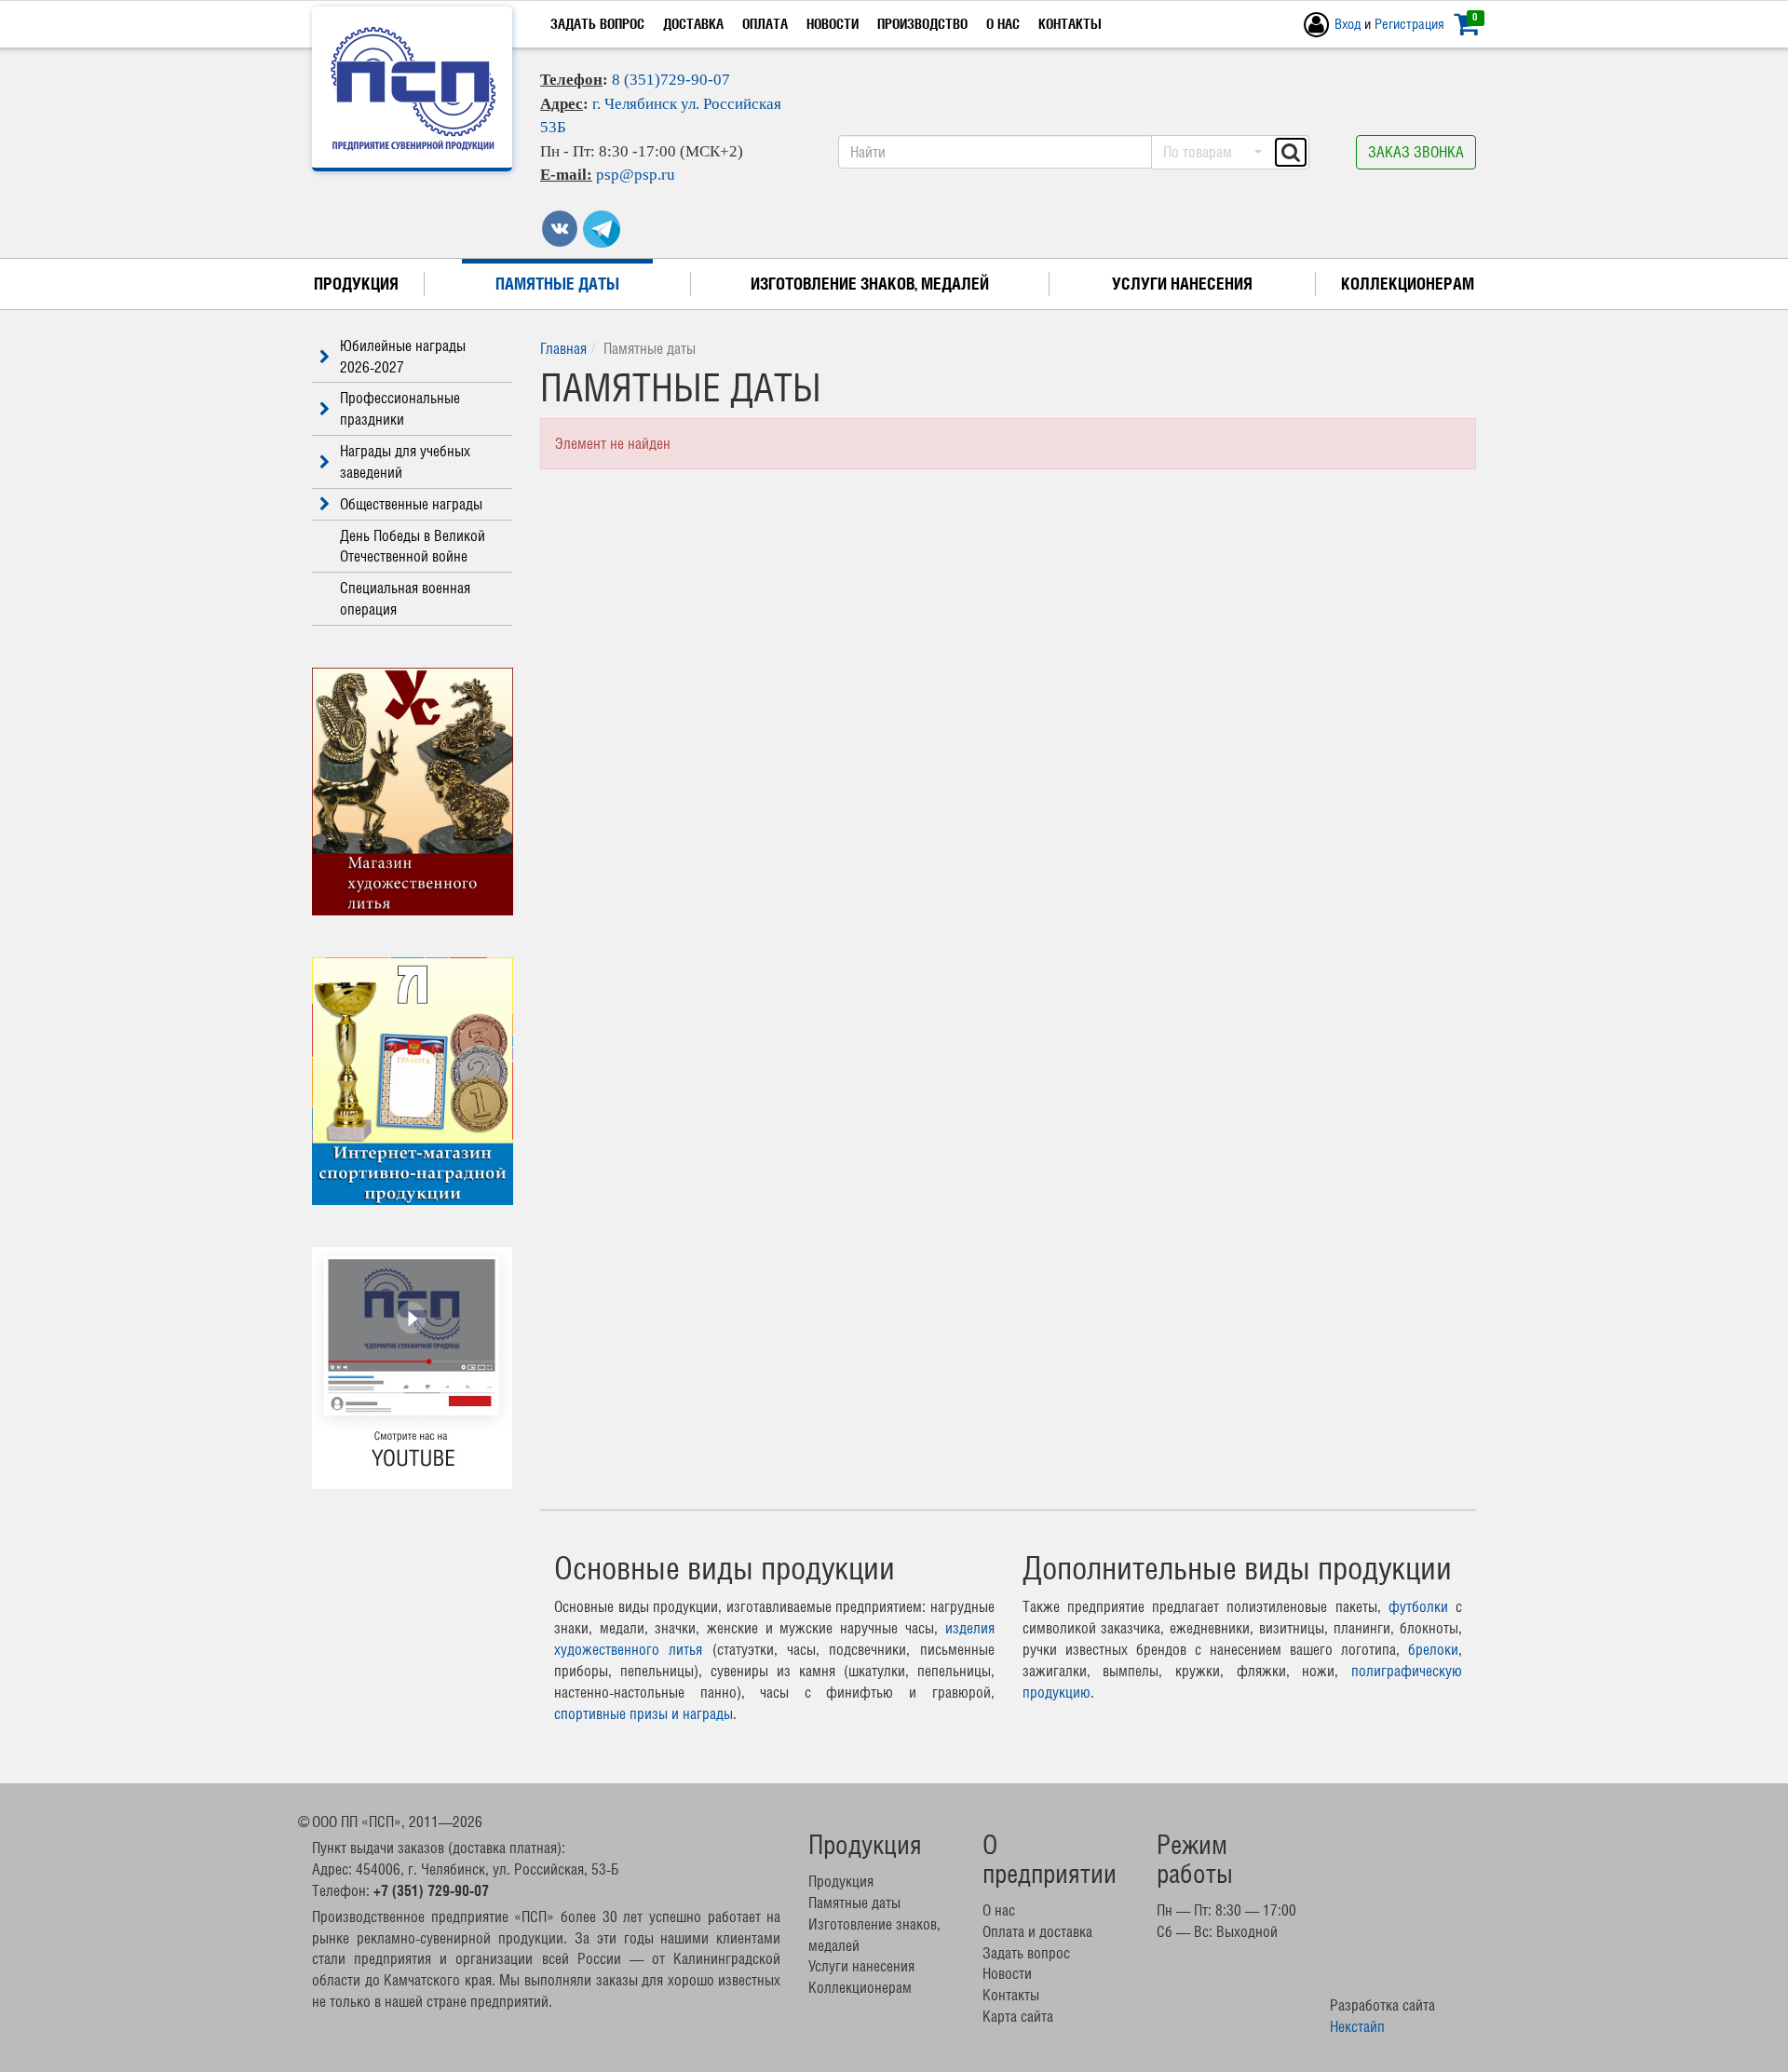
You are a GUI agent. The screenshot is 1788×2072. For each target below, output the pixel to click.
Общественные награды (411, 504)
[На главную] (413, 88)
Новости (833, 24)
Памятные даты (557, 284)
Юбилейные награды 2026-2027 (403, 356)
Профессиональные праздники (400, 408)
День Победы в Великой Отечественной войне (413, 546)
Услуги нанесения (1182, 284)
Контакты (1070, 24)
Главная (563, 348)
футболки (1418, 1606)
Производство (922, 24)
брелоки (1433, 1649)
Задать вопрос (597, 24)
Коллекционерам (1408, 284)
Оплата (765, 24)
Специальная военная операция (405, 598)
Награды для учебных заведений (405, 461)
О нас (1003, 24)
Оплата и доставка (1037, 1931)
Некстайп (1357, 2026)
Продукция (356, 284)
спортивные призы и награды (643, 1713)
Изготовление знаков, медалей (870, 284)
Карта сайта (1018, 2016)
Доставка (693, 24)
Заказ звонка (1416, 152)
